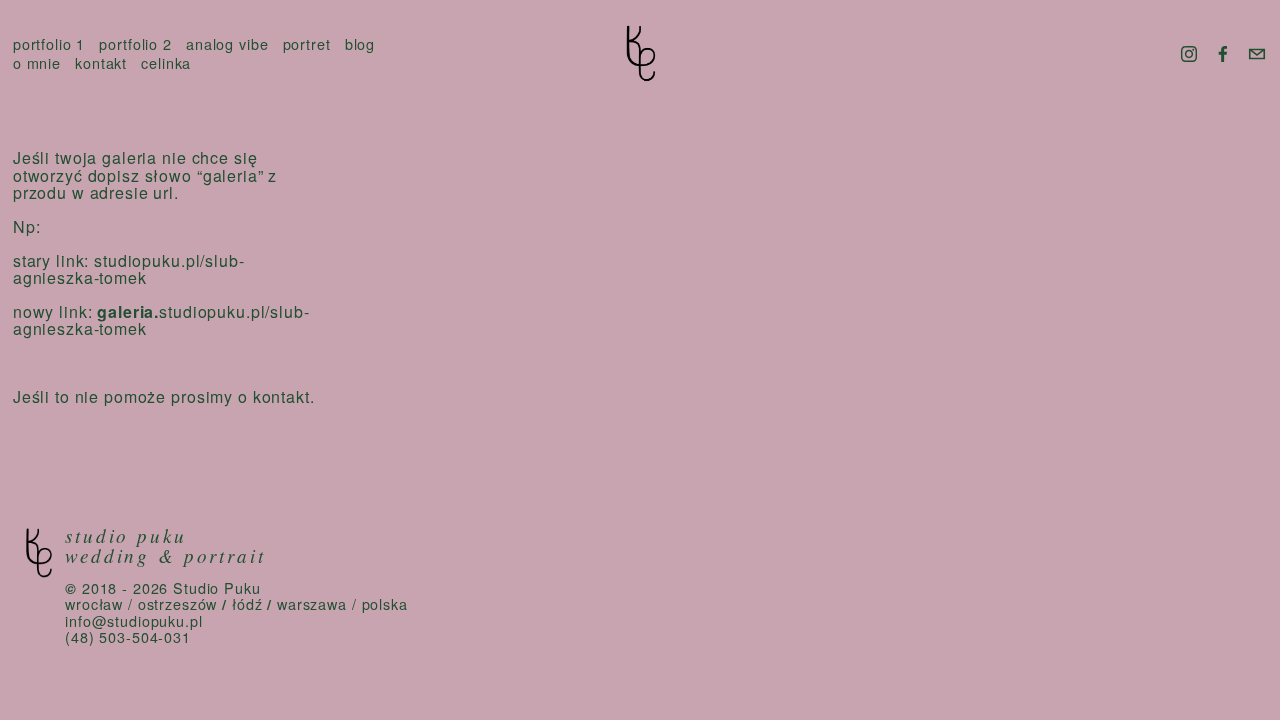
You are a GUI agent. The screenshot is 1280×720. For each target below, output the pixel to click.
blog (360, 44)
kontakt (101, 63)
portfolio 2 (135, 44)
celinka (166, 63)
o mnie (37, 63)
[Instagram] (1189, 54)
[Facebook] (1223, 54)
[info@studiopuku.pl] (1257, 54)
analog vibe (227, 44)
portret (307, 44)
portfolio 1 (49, 44)
